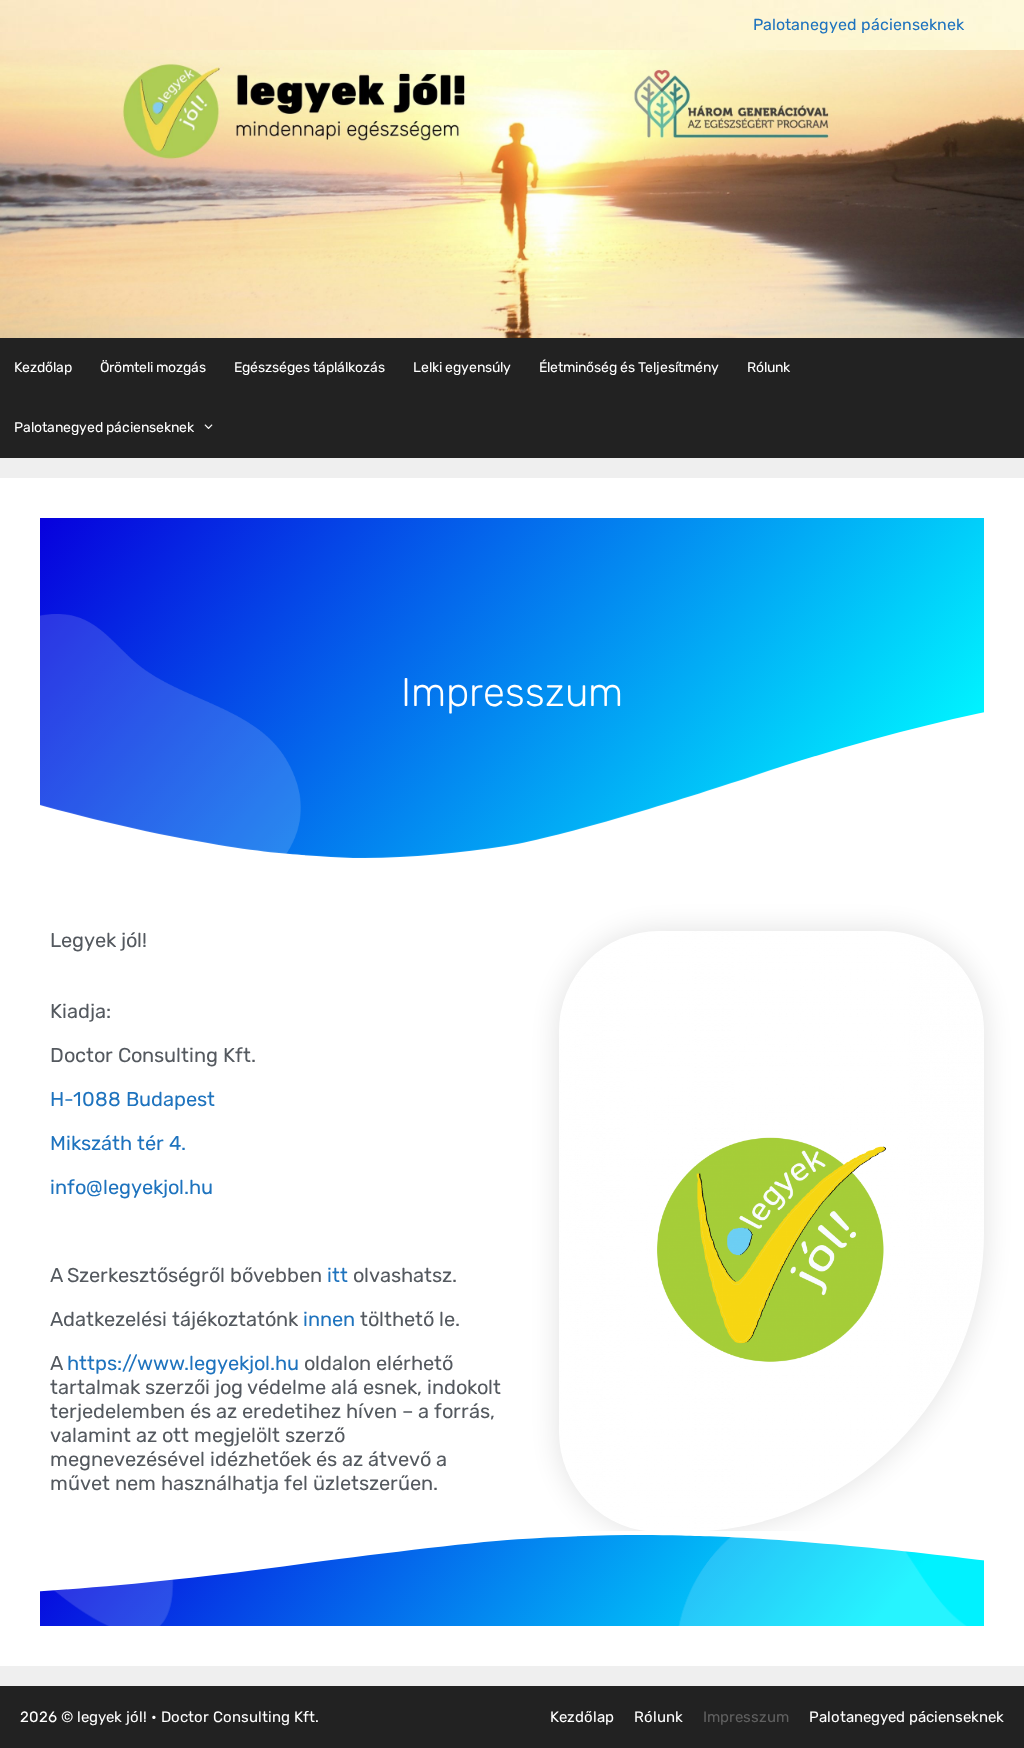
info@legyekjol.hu (131, 1187)
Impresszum (746, 1717)
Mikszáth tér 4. (118, 1143)
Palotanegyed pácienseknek (858, 24)
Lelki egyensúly (462, 367)
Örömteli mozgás (153, 367)
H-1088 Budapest (132, 1099)
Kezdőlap (43, 367)
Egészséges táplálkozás (309, 367)
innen (329, 1319)
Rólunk (768, 367)
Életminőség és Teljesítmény (629, 367)
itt (335, 1275)
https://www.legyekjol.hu (183, 1363)
